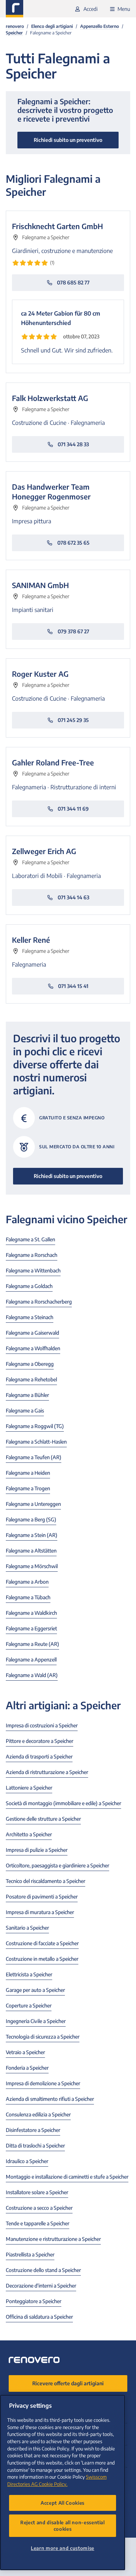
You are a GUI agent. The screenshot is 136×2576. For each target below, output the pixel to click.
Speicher (14, 33)
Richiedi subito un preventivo (68, 1176)
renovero (15, 26)
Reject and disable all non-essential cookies (63, 2526)
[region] (63, 2482)
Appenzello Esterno (100, 26)
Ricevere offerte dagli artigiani (68, 2383)
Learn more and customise (63, 2548)
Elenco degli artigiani (52, 26)
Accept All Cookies (63, 2503)
